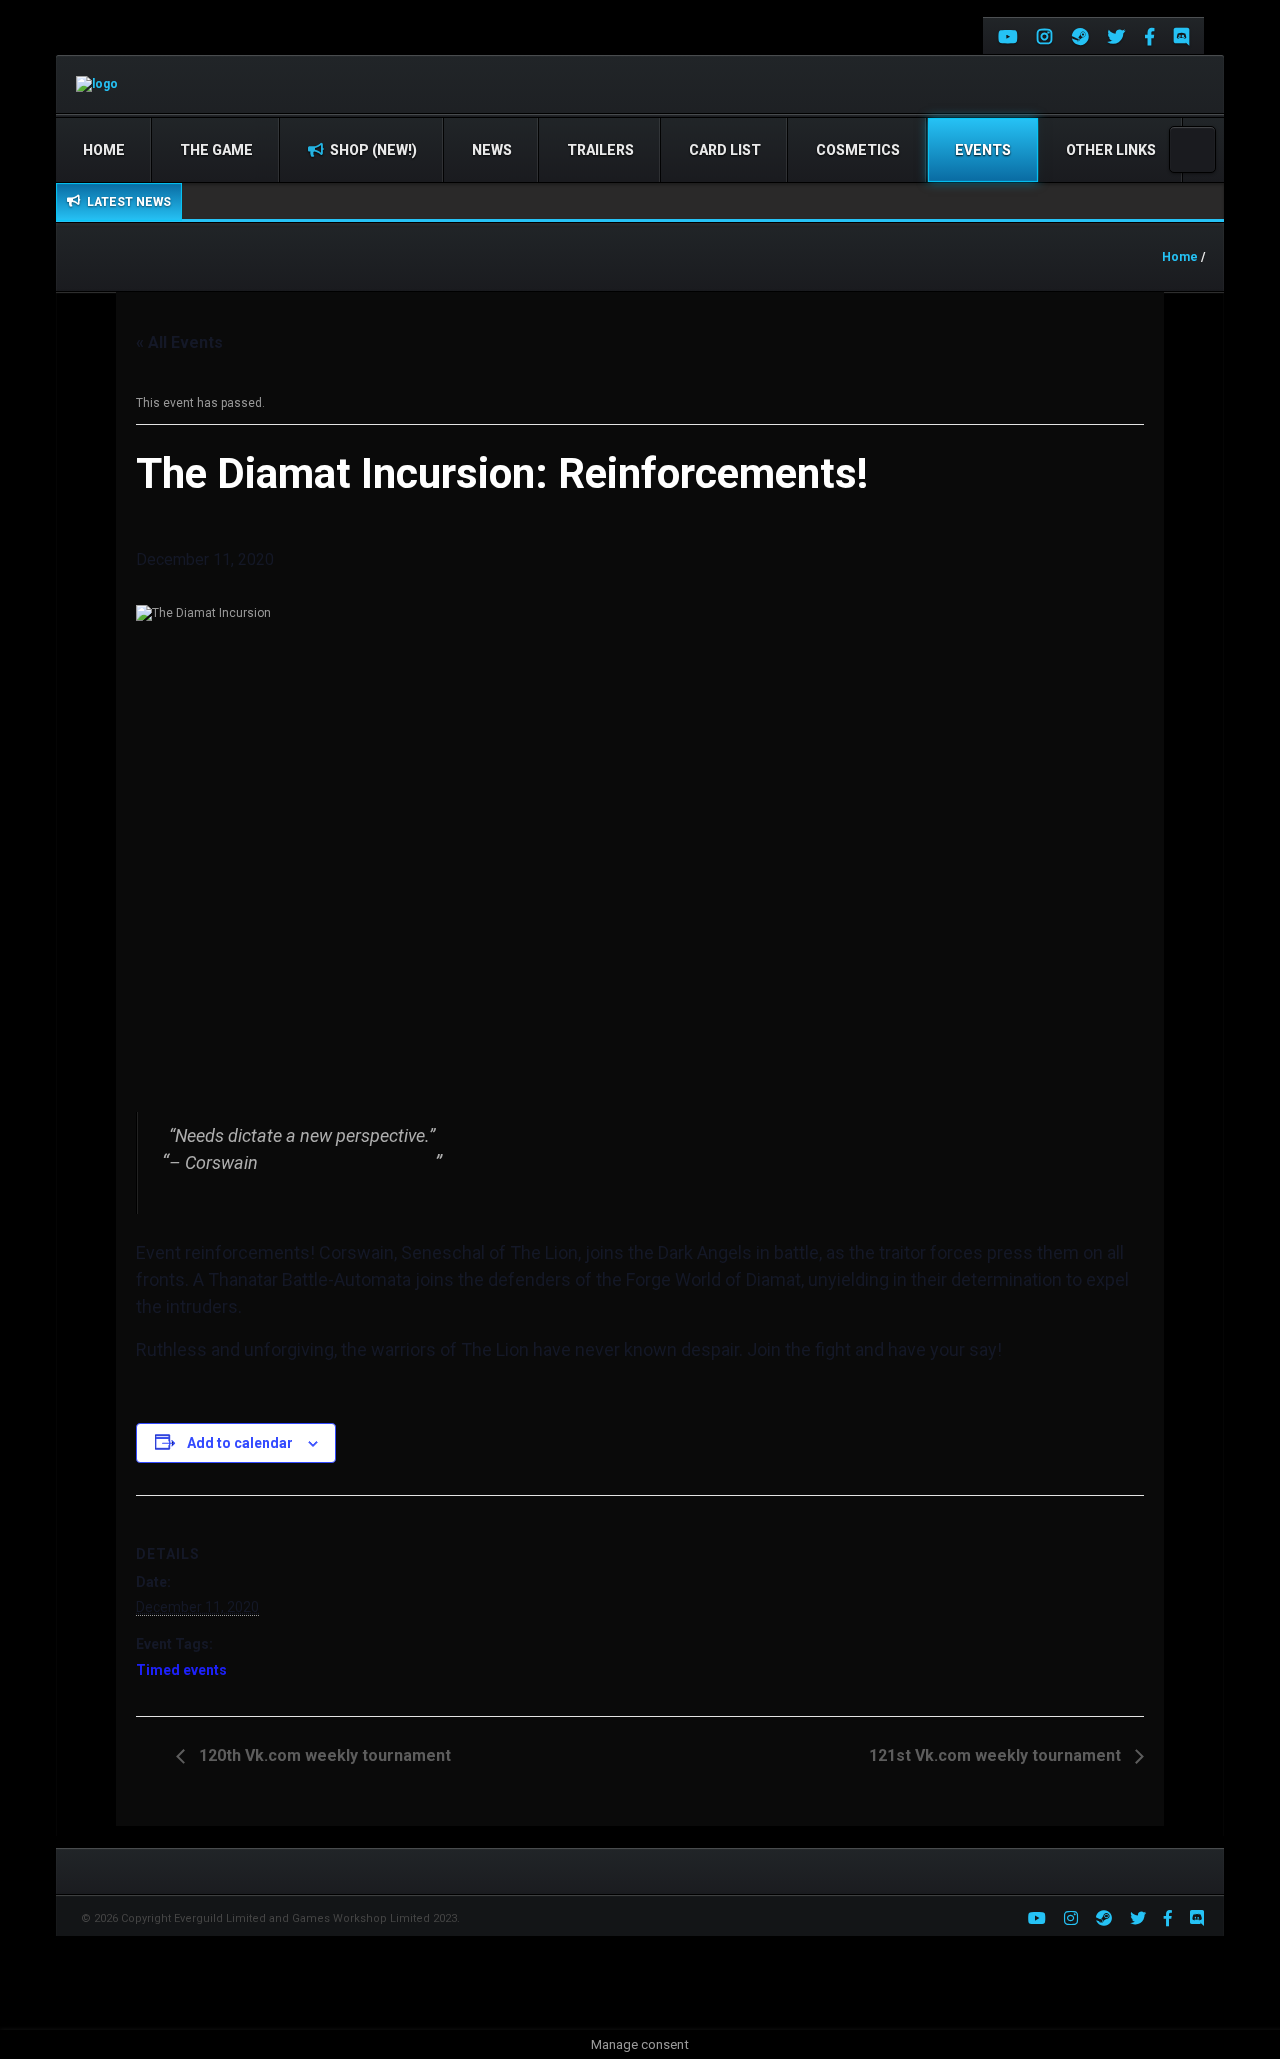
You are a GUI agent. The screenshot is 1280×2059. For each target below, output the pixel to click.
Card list (725, 150)
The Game (216, 150)
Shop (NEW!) (372, 150)
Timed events (181, 1670)
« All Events (179, 342)
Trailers (600, 150)
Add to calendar (240, 1443)
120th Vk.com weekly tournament (323, 1755)
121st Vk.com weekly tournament (997, 1755)
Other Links (1111, 150)
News (492, 150)
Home (104, 150)
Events (983, 150)
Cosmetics (858, 150)
